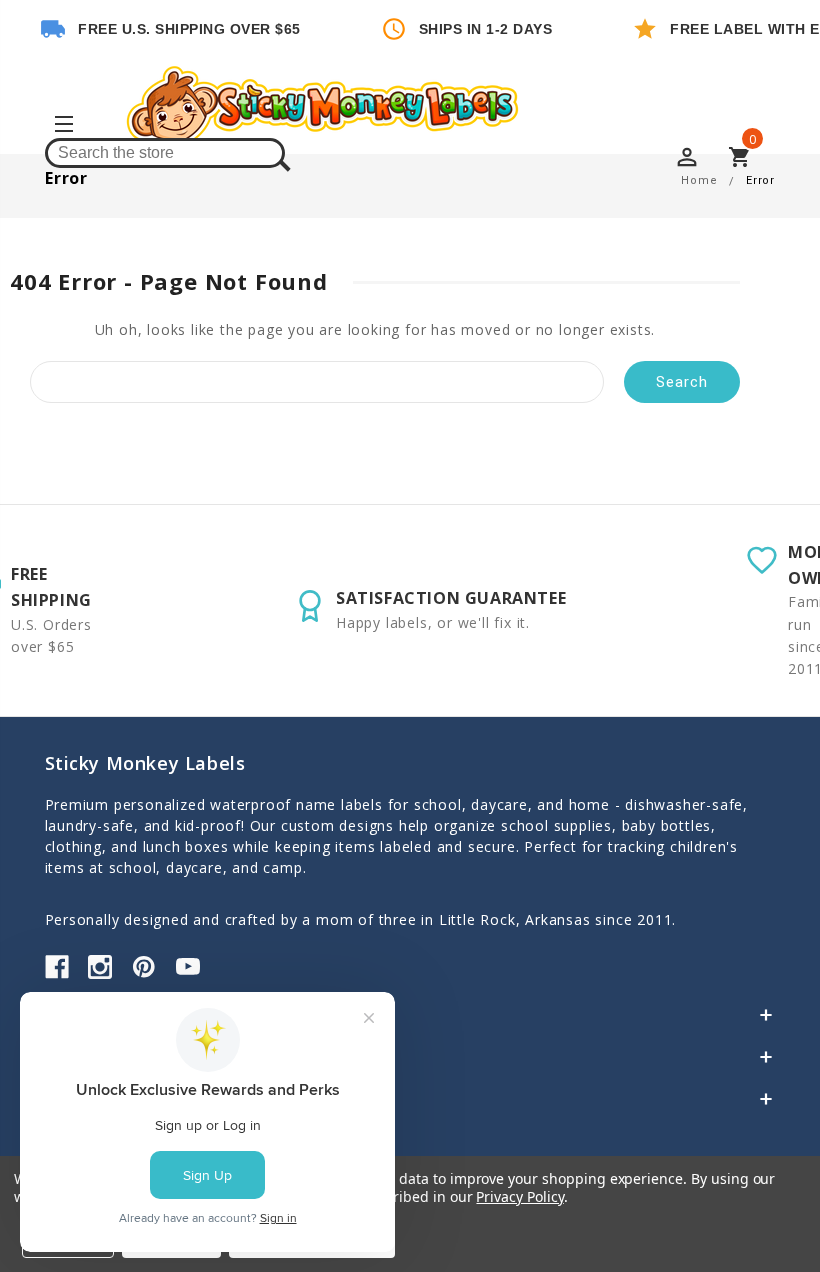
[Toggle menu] (62, 126)
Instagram (100, 967)
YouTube (188, 967)
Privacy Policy (519, 1196)
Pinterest (144, 967)
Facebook (57, 967)
